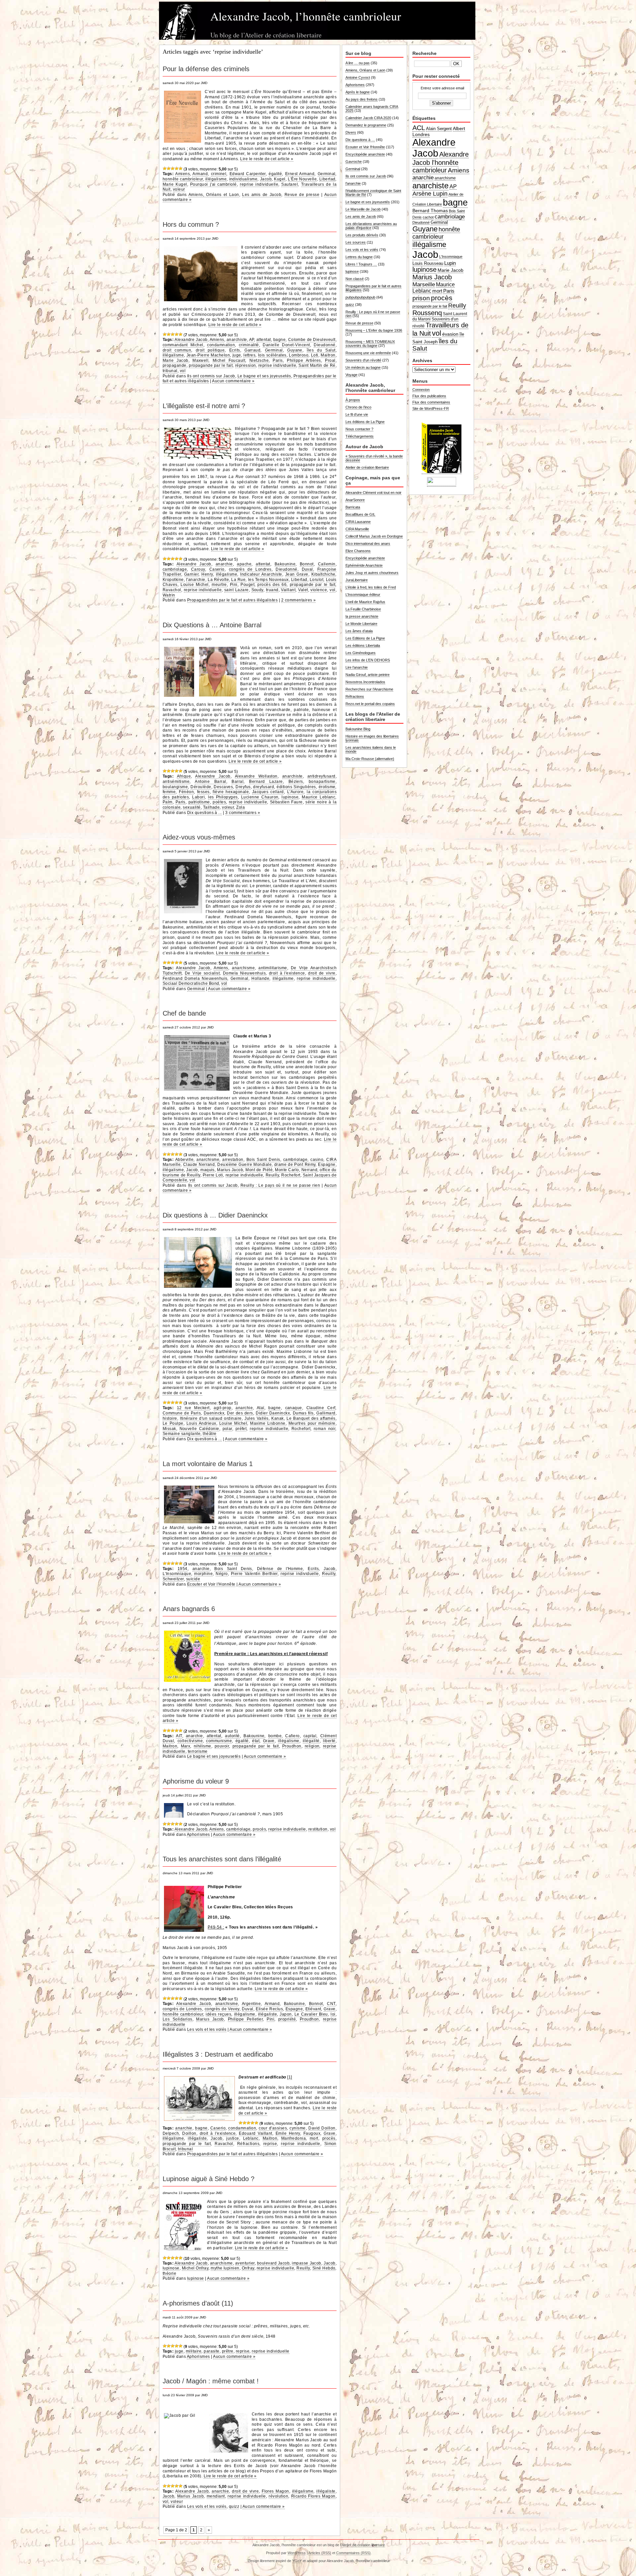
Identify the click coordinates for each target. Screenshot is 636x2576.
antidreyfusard (321, 776)
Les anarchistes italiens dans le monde (371, 749)
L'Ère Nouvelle (302, 179)
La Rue (238, 580)
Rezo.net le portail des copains (370, 704)
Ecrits (235, 350)
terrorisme (198, 1751)
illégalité (311, 1741)
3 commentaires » (243, 813)
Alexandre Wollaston (256, 776)
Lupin (450, 263)
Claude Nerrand (199, 1165)
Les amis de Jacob (262, 195)
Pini (234, 585)
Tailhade (212, 807)
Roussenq (427, 313)
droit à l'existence (287, 973)
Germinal (327, 174)
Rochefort (291, 1175)
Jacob (266, 179)
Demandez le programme (366, 125)
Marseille (424, 284)
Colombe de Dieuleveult (312, 340)
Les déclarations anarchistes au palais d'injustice (371, 226)
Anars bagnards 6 (189, 1609)
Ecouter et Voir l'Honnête (211, 1584)
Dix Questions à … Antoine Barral (212, 625)
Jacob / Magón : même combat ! (211, 2381)
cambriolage (175, 569)
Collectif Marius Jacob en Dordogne (374, 536)
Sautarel (290, 184)
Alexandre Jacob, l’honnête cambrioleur (306, 16)
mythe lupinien (225, 2268)
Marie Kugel (175, 184)
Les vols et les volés (207, 2029)
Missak (169, 1429)
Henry (207, 574)
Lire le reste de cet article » (267, 159)
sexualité (192, 807)
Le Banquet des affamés (311, 1418)
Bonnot (307, 564)
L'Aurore (295, 792)
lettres (249, 355)
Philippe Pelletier (245, 2019)
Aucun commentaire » (233, 381)
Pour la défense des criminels (206, 69)
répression (246, 365)
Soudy (257, 590)
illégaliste (267, 2014)
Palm (168, 802)
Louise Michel (195, 585)
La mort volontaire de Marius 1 (208, 1464)
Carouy (198, 569)
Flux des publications (429, 396)
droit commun (177, 350)
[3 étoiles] (173, 168)
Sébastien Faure (286, 802)
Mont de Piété (259, 1170)
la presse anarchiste (362, 616)
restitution (318, 1829)
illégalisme (216, 179)
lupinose (290, 797)
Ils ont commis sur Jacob (211, 376)
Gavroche (354, 162)
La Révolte (218, 580)
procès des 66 (272, 585)
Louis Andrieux (201, 1423)
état (256, 1741)
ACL (419, 128)
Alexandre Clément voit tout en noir (373, 493)
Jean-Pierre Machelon (208, 355)
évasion (450, 334)
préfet (241, 1429)
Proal (330, 360)
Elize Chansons (358, 551)
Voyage (351, 375)
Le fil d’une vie (357, 414)
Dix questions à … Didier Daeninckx (215, 1215)
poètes (219, 802)
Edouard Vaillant (256, 2133)
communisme (219, 1741)
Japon (286, 2014)
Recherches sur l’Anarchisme (369, 689)
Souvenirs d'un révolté (363, 360)
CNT (331, 2004)
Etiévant (313, 2009)
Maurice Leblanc (318, 797)
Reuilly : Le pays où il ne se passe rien (280, 1185)
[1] (290, 2077)
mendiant (216, 2496)
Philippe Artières (304, 360)
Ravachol (172, 590)
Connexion (421, 390)
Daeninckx (214, 1413)
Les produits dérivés (362, 235)
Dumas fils (303, 1413)
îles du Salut (321, 350)
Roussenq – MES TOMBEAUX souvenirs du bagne (370, 344)
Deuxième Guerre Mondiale (244, 1165)
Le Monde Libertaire (361, 624)
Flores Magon (275, 2491)
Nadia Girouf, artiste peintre (368, 675)
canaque (294, 1408)
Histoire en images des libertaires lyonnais (372, 738)
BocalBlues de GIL (360, 514)
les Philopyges (223, 797)
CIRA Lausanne (358, 522)
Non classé (355, 279)
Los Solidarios (178, 2019)
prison (421, 298)
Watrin (169, 595)
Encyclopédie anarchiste (365, 154)
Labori (198, 797)
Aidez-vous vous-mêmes (199, 837)
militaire (194, 2351)
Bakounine (285, 564)
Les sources (356, 242)
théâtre (210, 1434)
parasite (212, 2351)
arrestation (233, 1160)
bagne (279, 340)
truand (272, 590)
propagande (175, 365)
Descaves (223, 787)
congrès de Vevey (222, 2009)
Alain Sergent (439, 129)
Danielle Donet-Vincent (286, 345)
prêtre (228, 2351)
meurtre (219, 585)
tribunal (170, 371)
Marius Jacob (230, 1170)
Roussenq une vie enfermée (368, 353)
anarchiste (237, 340)
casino (317, 1160)
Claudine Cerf (321, 1408)
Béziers (296, 782)
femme (169, 792)
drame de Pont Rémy (295, 1165)
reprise (270, 2144)
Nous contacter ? (359, 429)
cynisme (297, 2128)
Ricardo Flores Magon (313, 2496)
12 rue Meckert (193, 1408)
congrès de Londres (250, 569)
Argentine (251, 2004)
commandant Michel (183, 345)
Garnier (191, 574)
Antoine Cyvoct (358, 77)
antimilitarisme (273, 968)
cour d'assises (273, 2128)
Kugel (280, 179)
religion (312, 1746)
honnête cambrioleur (183, 179)
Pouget (247, 585)
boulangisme (175, 787)
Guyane (295, 350)
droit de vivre (322, 973)
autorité (232, 1736)
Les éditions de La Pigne (365, 422)
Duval (307, 569)
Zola (240, 807)
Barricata (353, 507)
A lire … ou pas (358, 63)
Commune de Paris (182, 1413)
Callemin (327, 564)
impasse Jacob (306, 2263)
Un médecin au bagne (363, 367)
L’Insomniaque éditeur (363, 595)
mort (314, 2138)
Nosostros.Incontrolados (365, 682)
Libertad (327, 179)
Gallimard (326, 1413)
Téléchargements (360, 436)
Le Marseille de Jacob (363, 209)
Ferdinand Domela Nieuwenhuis (195, 978)
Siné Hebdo (324, 2268)
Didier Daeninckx (273, 1413)
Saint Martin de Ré (317, 365)
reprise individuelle (259, 184)
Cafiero (292, 1736)
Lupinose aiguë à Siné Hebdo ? (209, 2179)
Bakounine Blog (358, 729)
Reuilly (272, 1175)
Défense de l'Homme (280, 1569)
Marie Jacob (176, 360)
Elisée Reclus (269, 2009)
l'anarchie (196, 580)
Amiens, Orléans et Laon (214, 195)
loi (333, 2014)
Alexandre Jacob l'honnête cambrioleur (441, 162)
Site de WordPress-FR (431, 408)
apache (244, 564)
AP (252, 340)
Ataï (261, 1408)
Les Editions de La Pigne (365, 638)
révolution (278, 2496)
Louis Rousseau (428, 263)
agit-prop (222, 1408)
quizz (234, 2506)
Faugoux (312, 2133)
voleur (179, 189)
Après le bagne (358, 92)
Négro (222, 1574)
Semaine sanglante (182, 1434)
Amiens (183, 174)
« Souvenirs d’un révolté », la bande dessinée (374, 458)
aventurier (245, 2263)
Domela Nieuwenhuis (244, 973)
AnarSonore (355, 500)
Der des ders (240, 1413)
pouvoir (222, 1746)
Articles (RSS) (320, 2553)
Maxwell (200, 360)
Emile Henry (288, 2133)
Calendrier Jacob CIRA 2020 (368, 118)
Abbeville (184, 1160)
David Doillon (322, 2128)
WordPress (297, 2553)
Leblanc (251, 2138)
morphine (203, 1574)
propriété (287, 2019)
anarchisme (243, 968)
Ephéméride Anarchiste (364, 565)
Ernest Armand (300, 174)
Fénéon (186, 792)
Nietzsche (259, 360)
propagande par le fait (211, 365)
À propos (353, 400)
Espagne (327, 1165)
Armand (200, 174)
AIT (179, 1736)
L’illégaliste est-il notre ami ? (204, 406)
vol (183, 371)
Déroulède (201, 787)
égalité (275, 174)
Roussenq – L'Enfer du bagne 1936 (374, 330)
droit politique (210, 350)
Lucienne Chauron (260, 797)
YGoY (297, 2561)
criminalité (249, 345)
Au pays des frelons (362, 99)
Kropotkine (173, 580)
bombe (275, 1736)
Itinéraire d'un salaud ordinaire (211, 1418)
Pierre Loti (213, 1175)
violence (319, 590)
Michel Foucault (229, 360)
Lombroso (299, 355)
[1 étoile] (165, 168)
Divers (351, 132)
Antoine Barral (211, 782)
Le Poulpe (173, 1423)
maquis (208, 1170)
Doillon (189, 2133)
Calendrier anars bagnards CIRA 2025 (372, 109)
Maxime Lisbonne (268, 1423)
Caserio (217, 569)
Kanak (277, 1418)
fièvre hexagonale (231, 792)
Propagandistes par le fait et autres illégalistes (233, 600)
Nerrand (309, 1170)
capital (310, 1736)
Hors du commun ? (191, 224)
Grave (269, 1741)
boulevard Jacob (273, 2263)
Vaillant (288, 590)
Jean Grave (297, 574)
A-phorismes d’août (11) (198, 2303)
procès (259, 1829)
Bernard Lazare (266, 782)
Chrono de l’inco (358, 407)
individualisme (243, 179)
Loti (315, 355)
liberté (329, 1741)
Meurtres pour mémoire (312, 1423)
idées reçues (218, 2014)
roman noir (324, 1429)
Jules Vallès (256, 1418)
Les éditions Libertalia (363, 645)
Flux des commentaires (431, 402)
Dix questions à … (360, 140)
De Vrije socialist (202, 973)
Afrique (184, 776)
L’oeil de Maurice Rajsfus (365, 602)
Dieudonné (324, 345)
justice (233, 2138)
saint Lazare (237, 590)
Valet (303, 590)
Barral (238, 782)
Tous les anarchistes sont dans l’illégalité (222, 1859)
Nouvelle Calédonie (199, 1429)
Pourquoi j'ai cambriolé (213, 184)
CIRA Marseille (357, 529)
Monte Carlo (287, 1170)
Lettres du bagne (359, 257)
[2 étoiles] (169, 168)
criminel (219, 174)
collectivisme (190, 1741)
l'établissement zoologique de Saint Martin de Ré (373, 193)
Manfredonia (293, 2138)
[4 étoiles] (177, 168)
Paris (278, 360)
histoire (170, 1418)
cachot (428, 217)
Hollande (260, 978)
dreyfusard (264, 787)
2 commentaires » (299, 600)
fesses (203, 792)
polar (227, 1429)
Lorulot (317, 580)
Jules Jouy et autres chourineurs (372, 573)
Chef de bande (184, 1013)
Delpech (171, 2133)
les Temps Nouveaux (268, 580)
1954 (183, 1569)
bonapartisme (322, 782)
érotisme (327, 787)
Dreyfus (243, 787)
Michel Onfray (195, 2268)
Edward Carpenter (248, 174)
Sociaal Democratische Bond (191, 983)
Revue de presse (302, 195)
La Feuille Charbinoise (363, 609)
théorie (169, 2273)
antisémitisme (176, 782)
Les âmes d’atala (359, 631)
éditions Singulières (296, 787)
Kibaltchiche (323, 574)
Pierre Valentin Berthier (254, 1574)
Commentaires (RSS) (353, 2553)
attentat (264, 340)
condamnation (221, 345)
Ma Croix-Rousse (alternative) (370, 759)
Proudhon (292, 1746)
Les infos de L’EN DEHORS (368, 660)
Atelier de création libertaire (367, 467)
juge (237, 355)
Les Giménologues (361, 653)
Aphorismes (198, 1835)
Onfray (248, 2268)
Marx (186, 1746)
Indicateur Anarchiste (261, 574)
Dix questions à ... (205, 813)
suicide (193, 1579)
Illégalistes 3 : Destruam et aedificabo (218, 2054)
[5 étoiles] (181, 168)
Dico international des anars (368, 544)
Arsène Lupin (430, 194)
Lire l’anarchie (357, 667)
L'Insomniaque (177, 1574)
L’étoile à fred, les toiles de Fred (371, 587)
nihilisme (203, 1746)
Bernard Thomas (430, 211)
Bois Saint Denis (263, 1160)
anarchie (224, 564)
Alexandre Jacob (191, 340)
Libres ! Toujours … (361, 264)
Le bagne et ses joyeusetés (264, 376)
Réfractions (248, 2144)
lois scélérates (272, 355)
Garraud (252, 350)
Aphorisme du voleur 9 (196, 1781)
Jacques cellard (268, 792)
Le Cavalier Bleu (311, 2014)
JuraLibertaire (357, 580)
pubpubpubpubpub (360, 297)
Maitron (328, 355)
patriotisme (199, 802)
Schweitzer (173, 1579)
